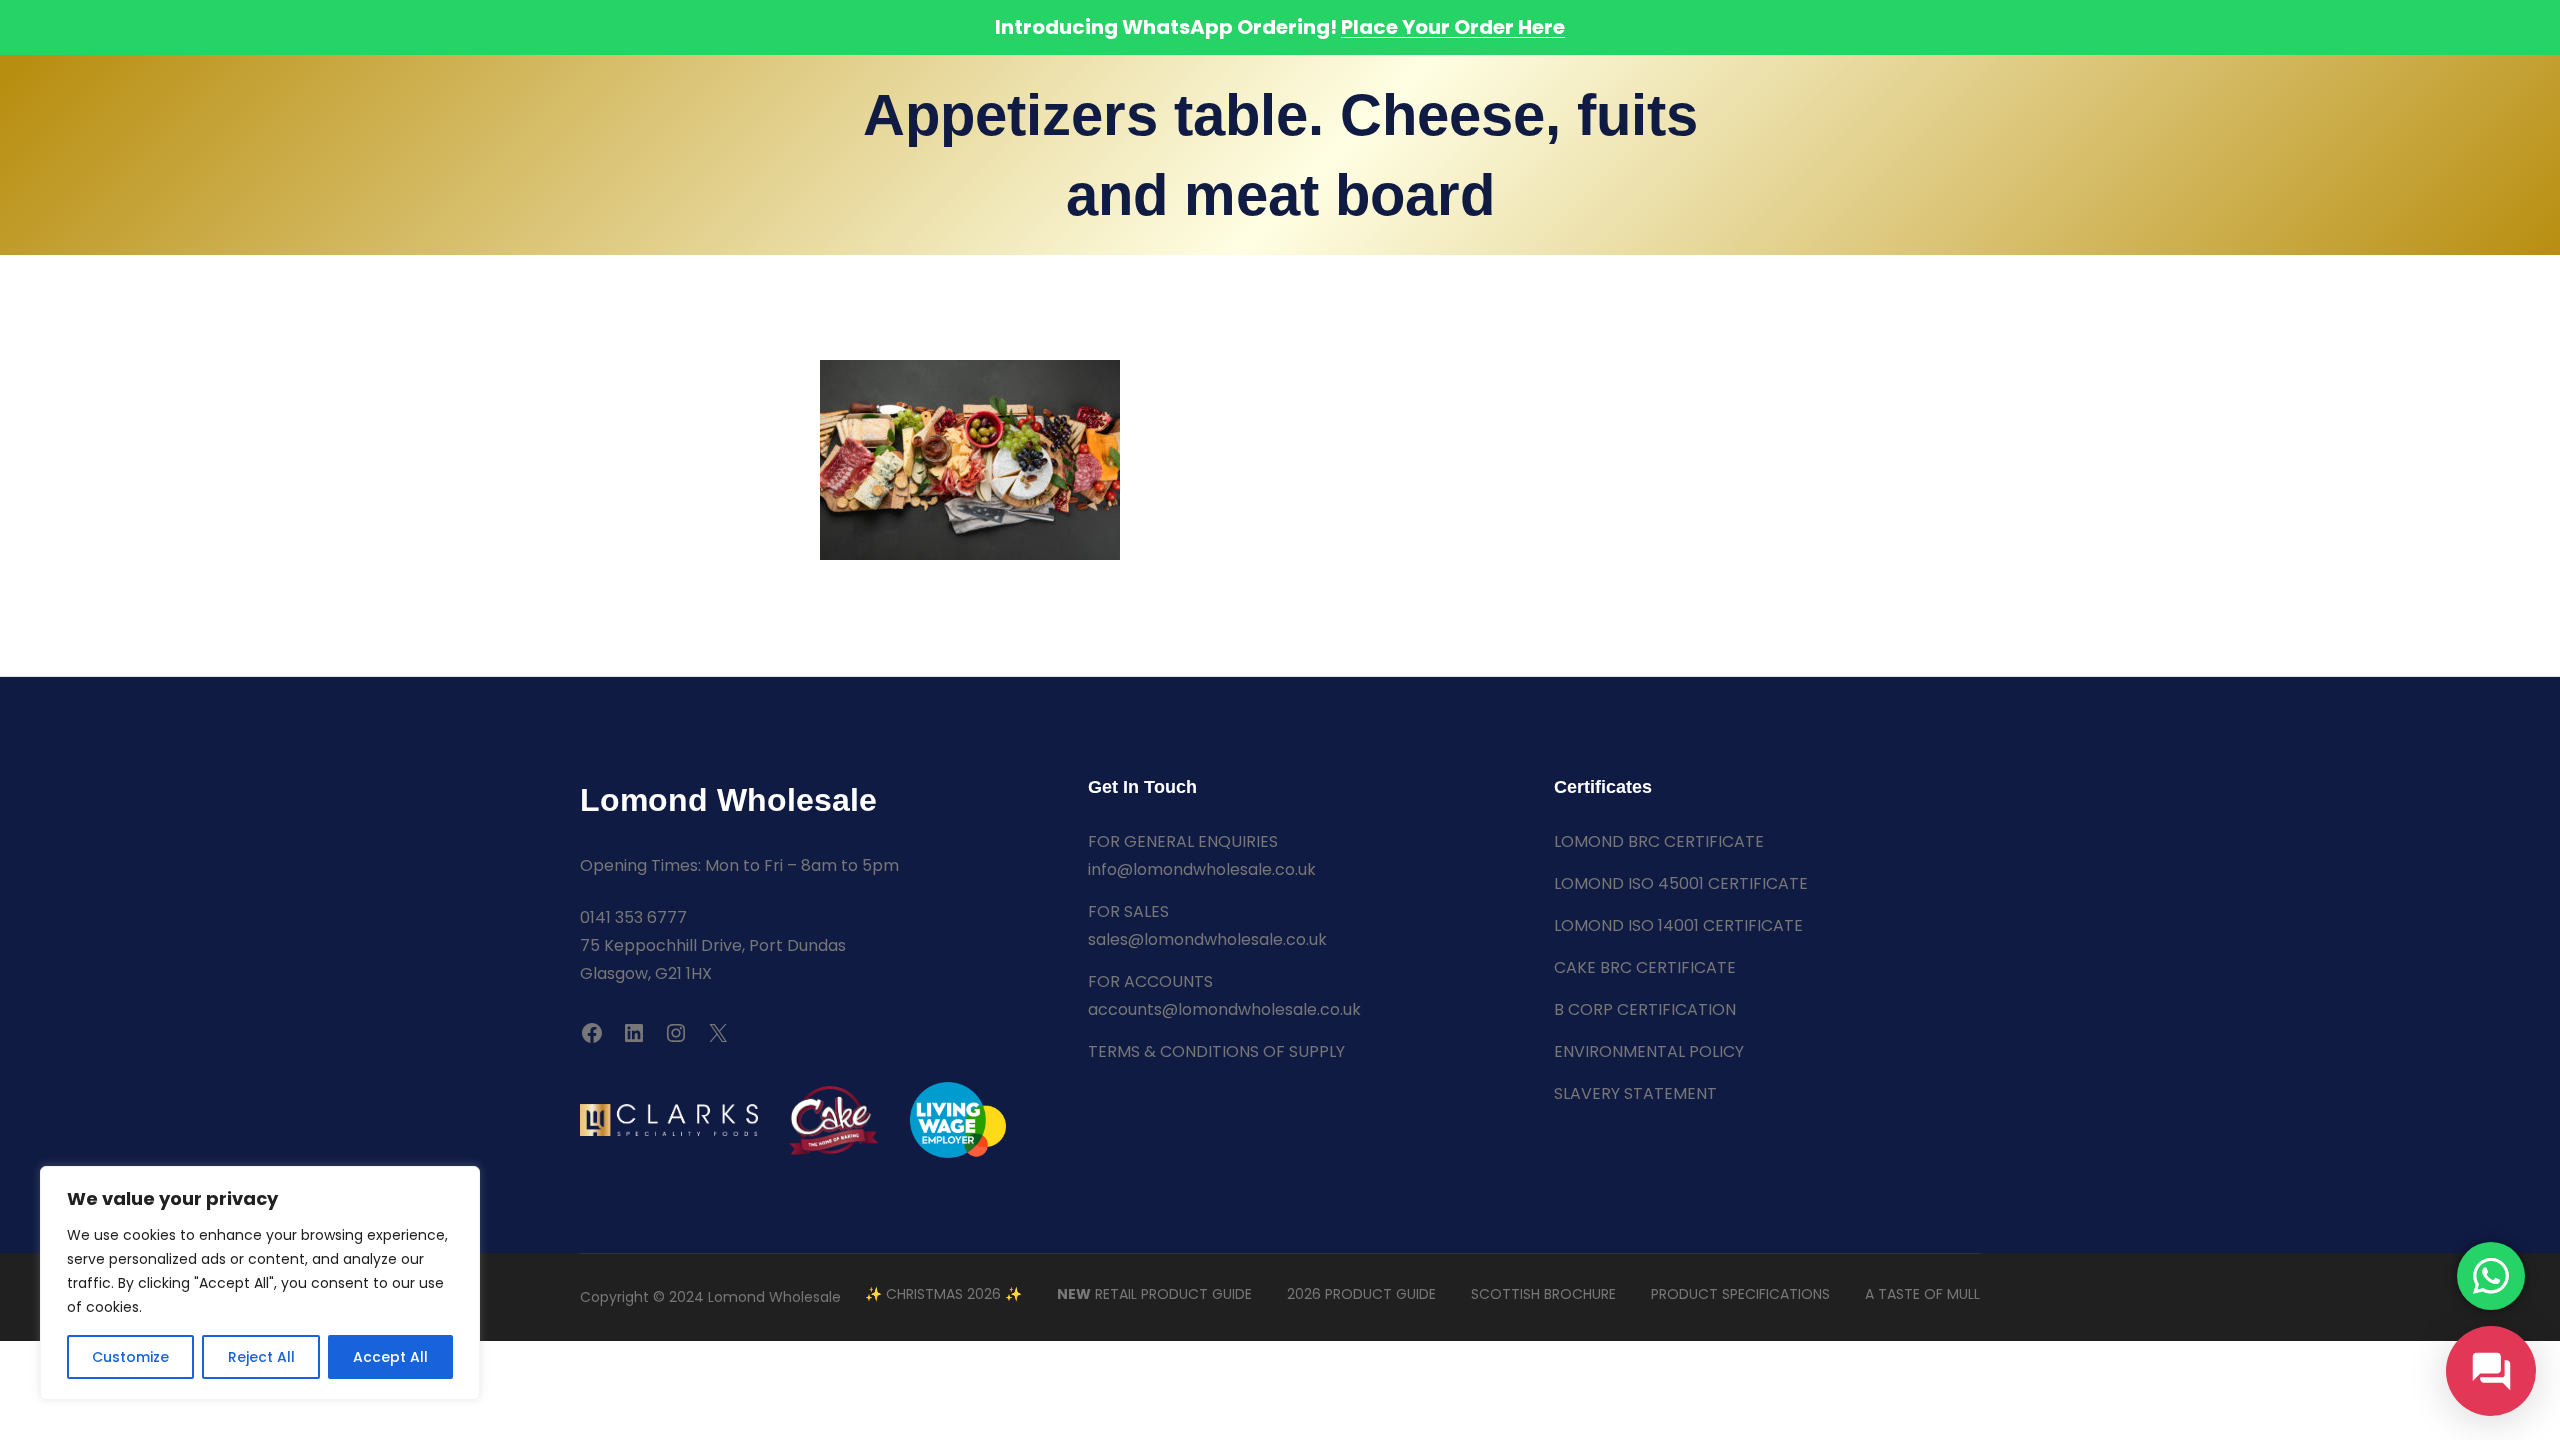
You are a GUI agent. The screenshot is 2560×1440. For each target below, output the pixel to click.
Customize (130, 1357)
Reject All (261, 1357)
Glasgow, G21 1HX (646, 973)
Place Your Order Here (1453, 27)
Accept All (390, 1357)
